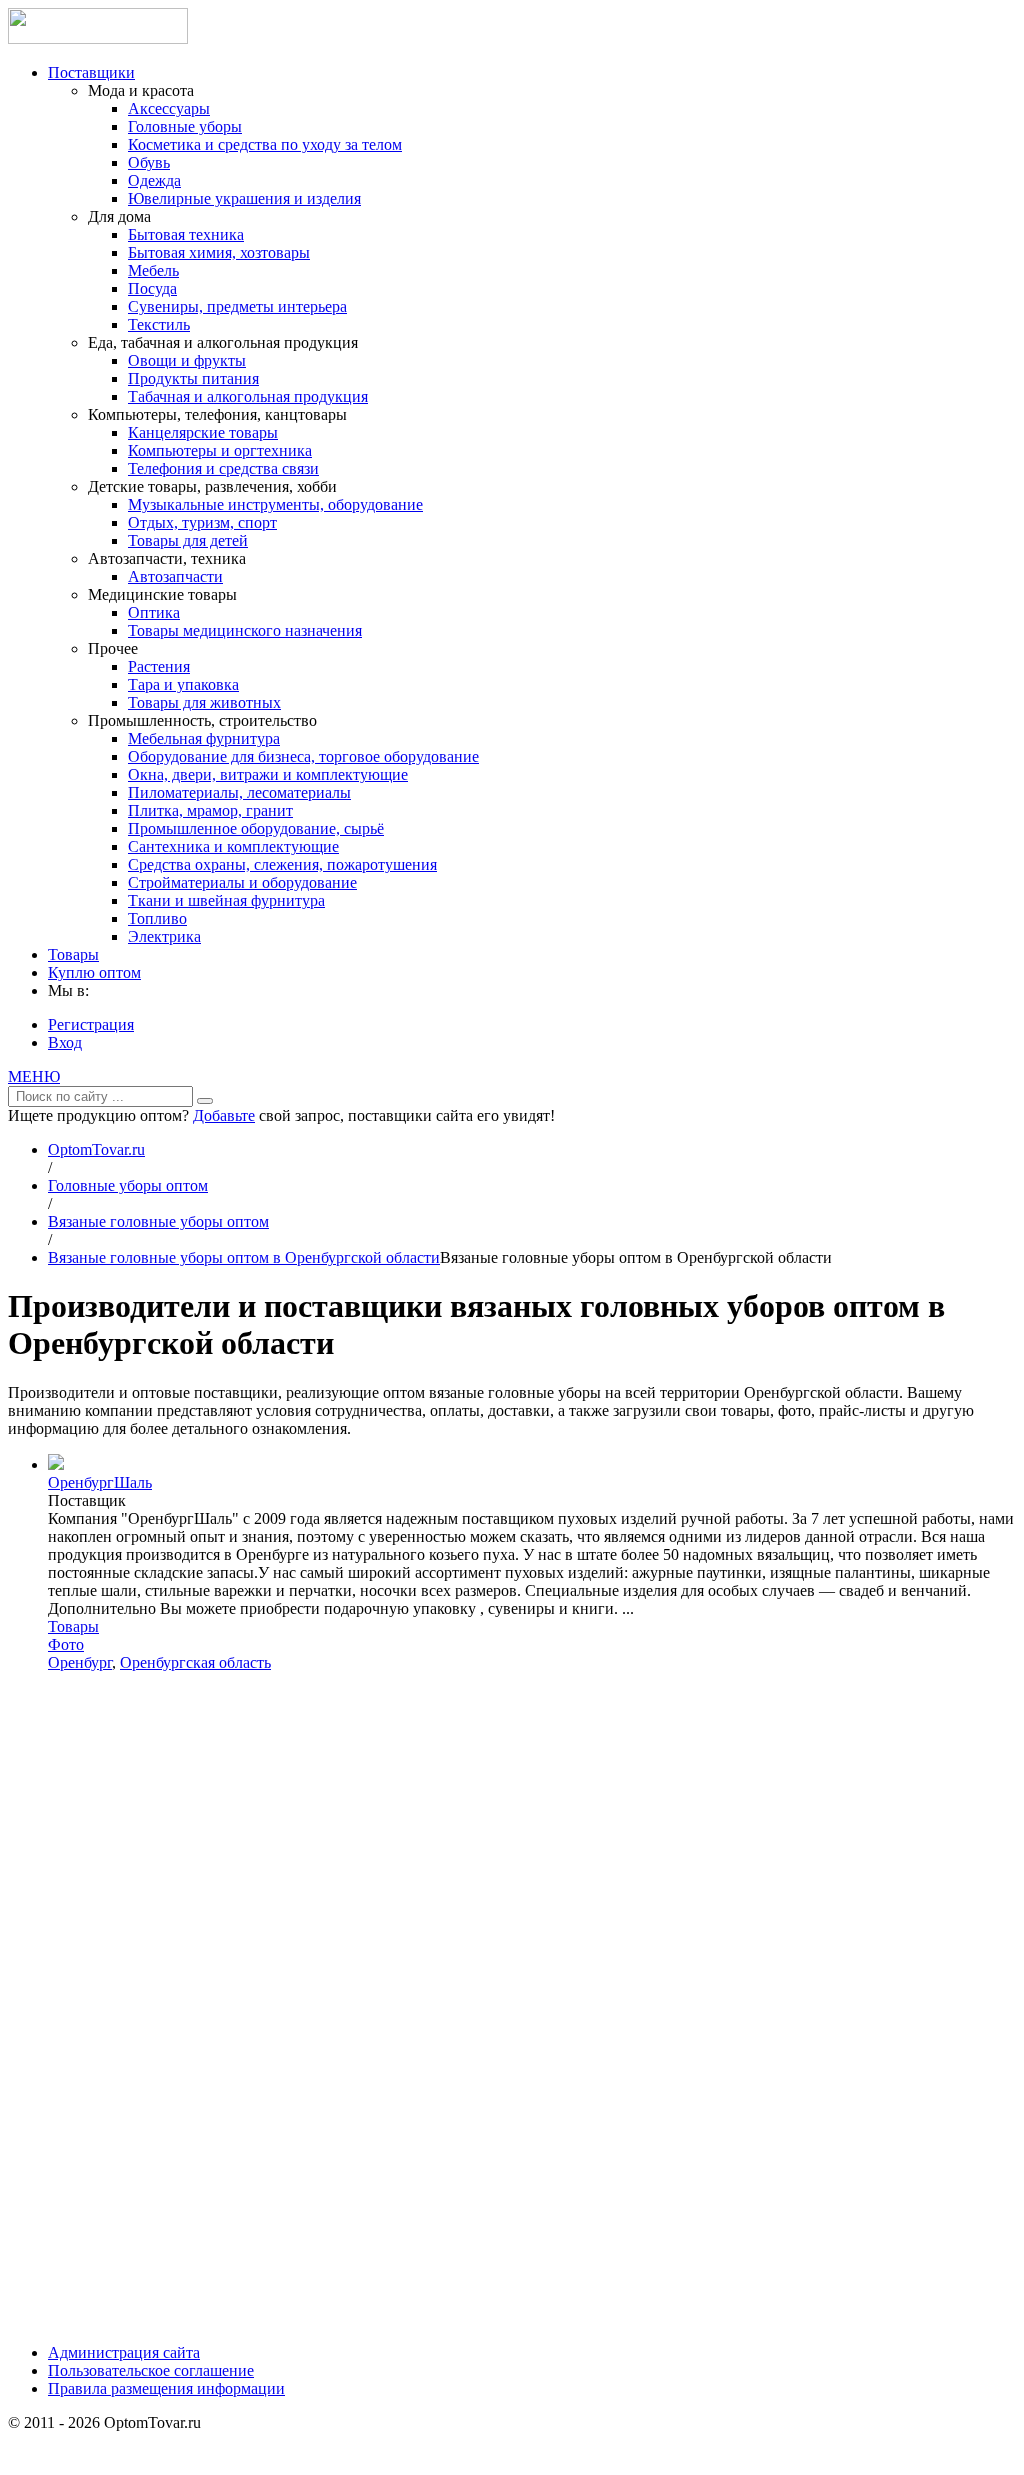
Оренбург (80, 1662)
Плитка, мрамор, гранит (210, 810)
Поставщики (91, 72)
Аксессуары (169, 108)
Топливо (157, 918)
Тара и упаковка (183, 684)
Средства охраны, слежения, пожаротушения (282, 864)
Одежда (154, 180)
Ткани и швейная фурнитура (226, 900)
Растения (159, 666)
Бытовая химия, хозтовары (219, 252)
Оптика (154, 612)
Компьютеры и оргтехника (220, 450)
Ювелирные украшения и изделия (244, 198)
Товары (73, 954)
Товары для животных (204, 702)
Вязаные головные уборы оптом (158, 1221)
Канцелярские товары (203, 432)
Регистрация (91, 1024)
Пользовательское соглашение (151, 2370)
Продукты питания (193, 378)
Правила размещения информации (166, 2388)
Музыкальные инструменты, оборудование (275, 504)
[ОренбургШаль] (56, 1464)
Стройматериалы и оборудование (242, 882)
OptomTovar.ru (96, 1149)
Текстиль (159, 324)
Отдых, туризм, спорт (202, 522)
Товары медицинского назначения (245, 630)
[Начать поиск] (205, 1101)
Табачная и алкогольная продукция (248, 396)
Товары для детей (188, 540)
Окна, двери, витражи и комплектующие (268, 774)
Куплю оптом (94, 972)
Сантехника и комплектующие (233, 846)
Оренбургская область (195, 1662)
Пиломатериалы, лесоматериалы (239, 792)
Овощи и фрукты (187, 360)
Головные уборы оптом (128, 1185)
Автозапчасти (175, 576)
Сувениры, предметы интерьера (237, 306)
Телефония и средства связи (223, 468)
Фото (66, 1644)
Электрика (164, 936)
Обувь (149, 162)
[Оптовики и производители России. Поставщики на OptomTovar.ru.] (98, 38)
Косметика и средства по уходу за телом (265, 144)
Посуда (152, 288)
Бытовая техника (186, 234)
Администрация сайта (124, 2352)
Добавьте (224, 1115)
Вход (65, 1042)
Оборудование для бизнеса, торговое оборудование (303, 756)
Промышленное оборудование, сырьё (256, 828)
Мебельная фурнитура (204, 738)
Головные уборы (185, 126)
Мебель (153, 270)
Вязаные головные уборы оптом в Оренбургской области (244, 1257)
